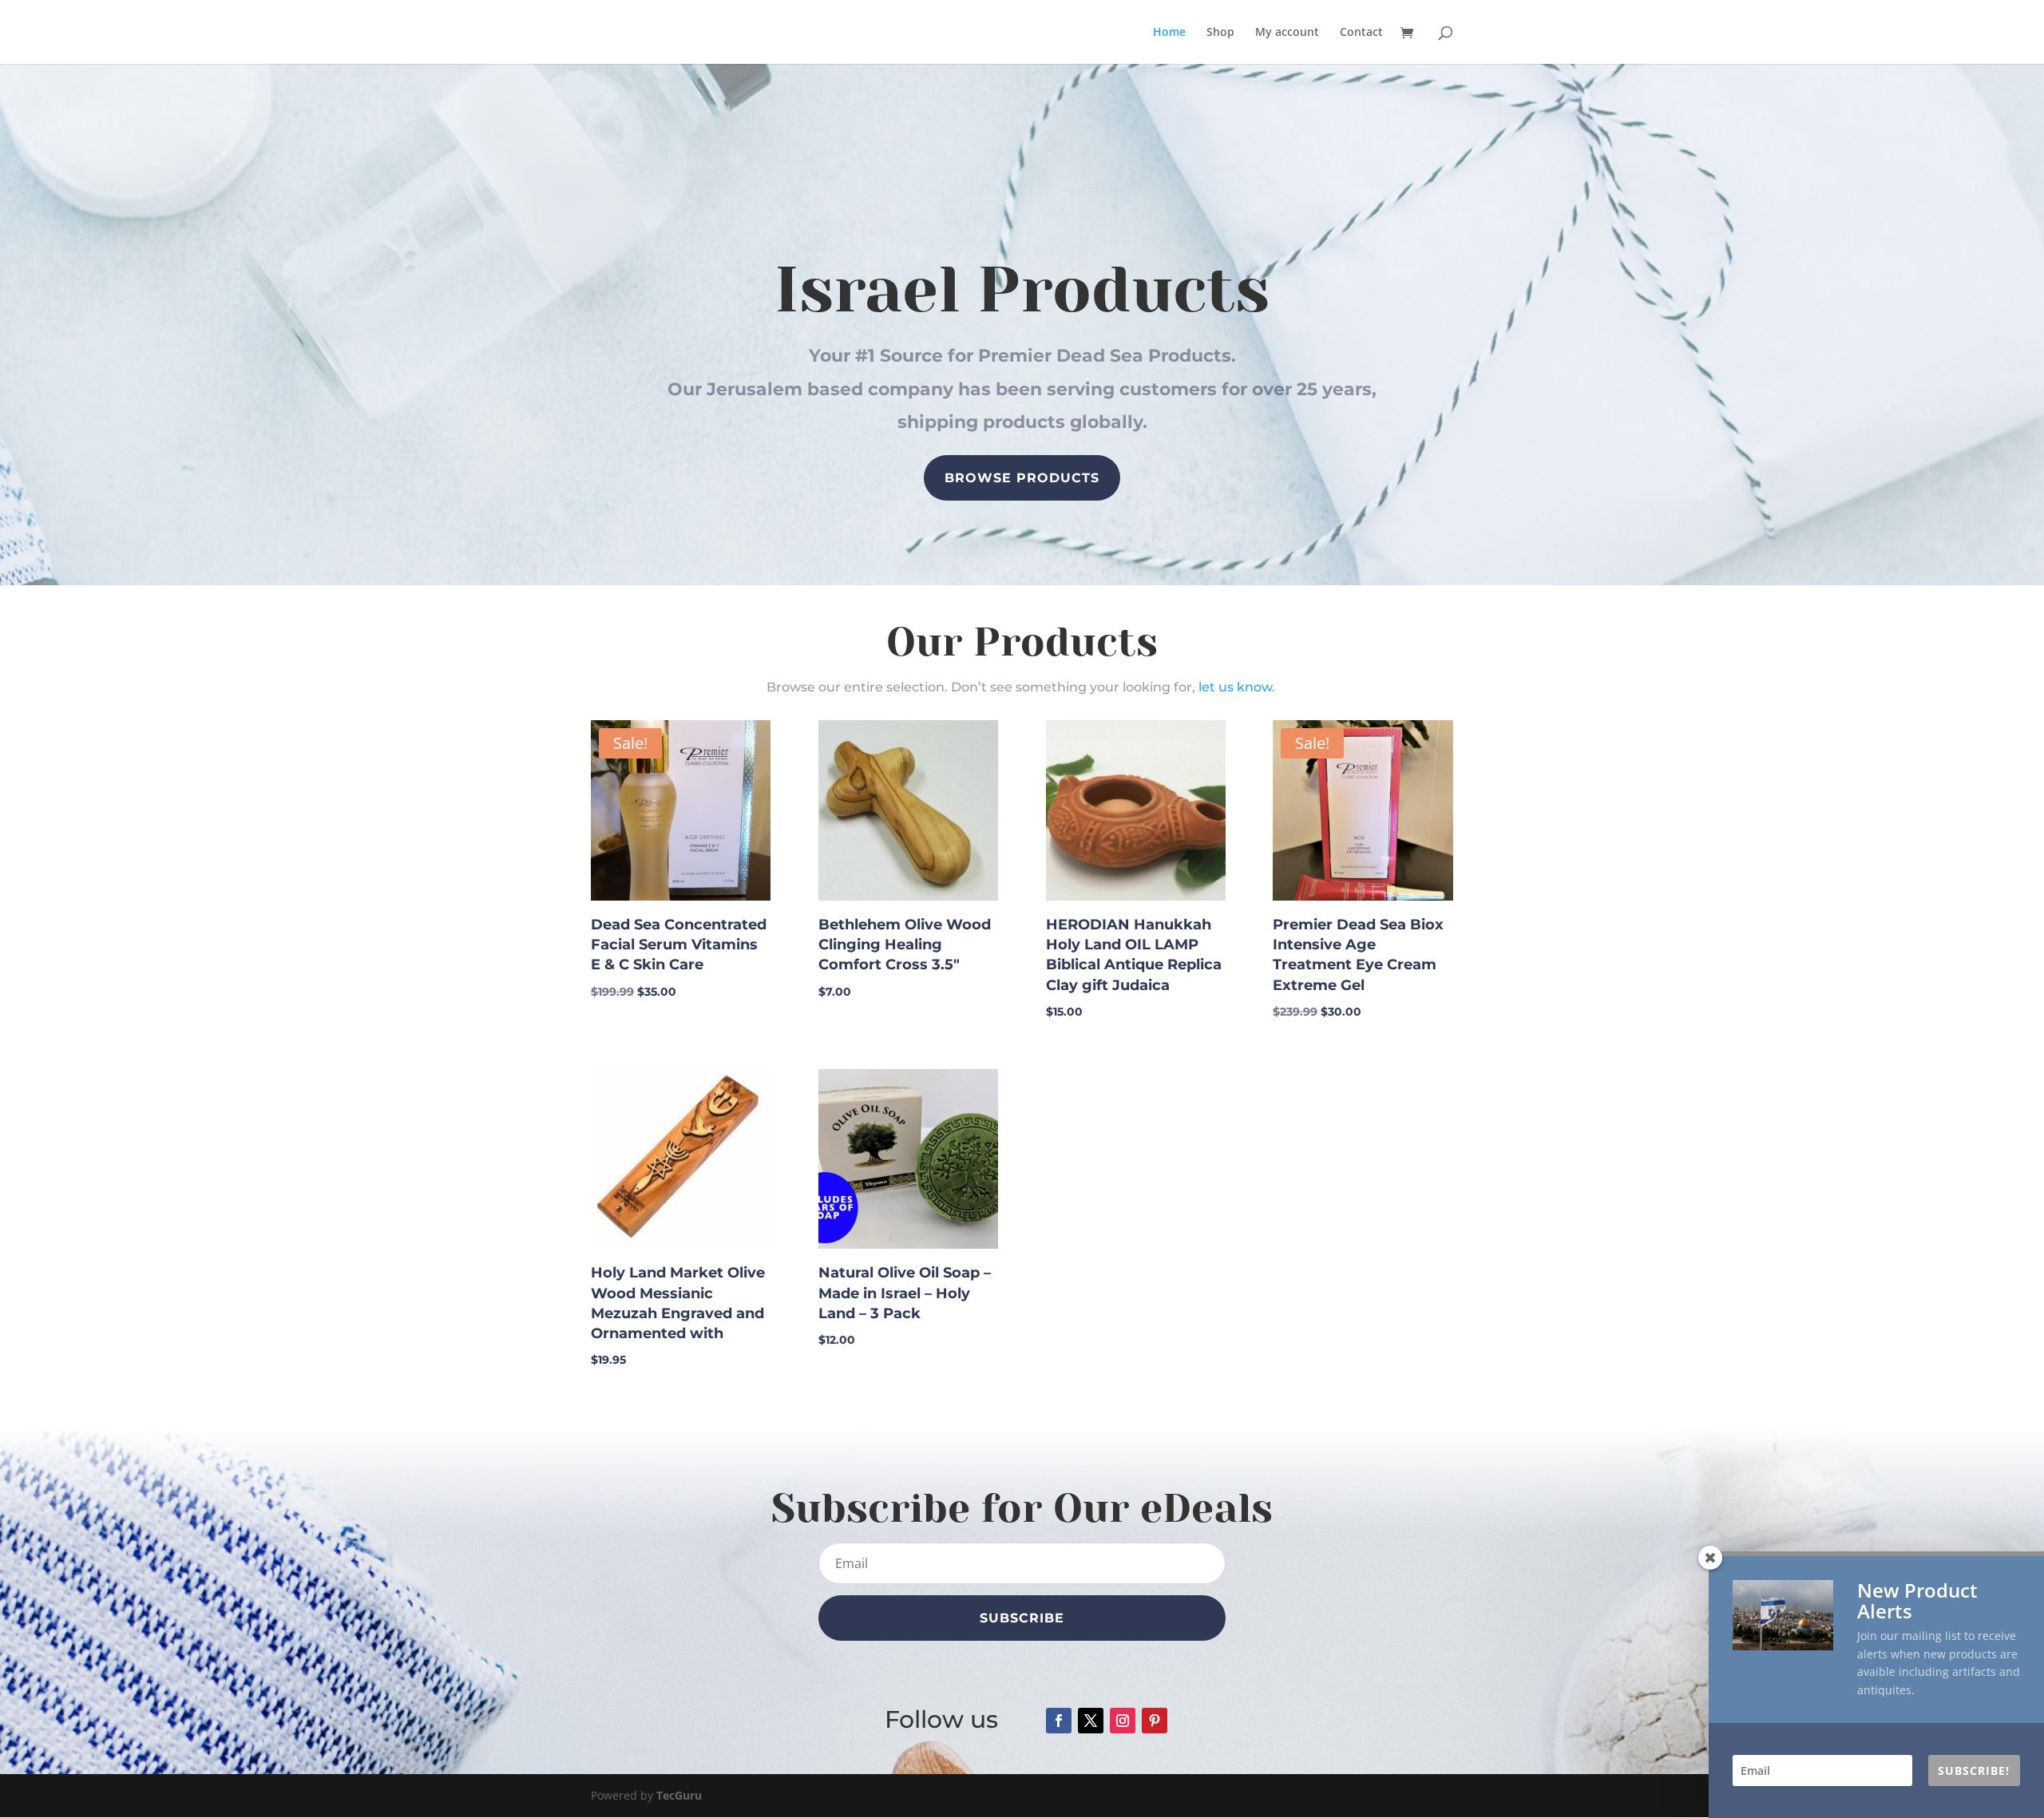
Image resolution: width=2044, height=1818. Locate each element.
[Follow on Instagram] (1123, 1721)
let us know (1235, 687)
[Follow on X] (1091, 1721)
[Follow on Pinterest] (1155, 1721)
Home (1169, 33)
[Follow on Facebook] (1059, 1721)
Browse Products (1022, 478)
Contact (1361, 33)
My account (1287, 33)
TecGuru (679, 1795)
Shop (1220, 33)
